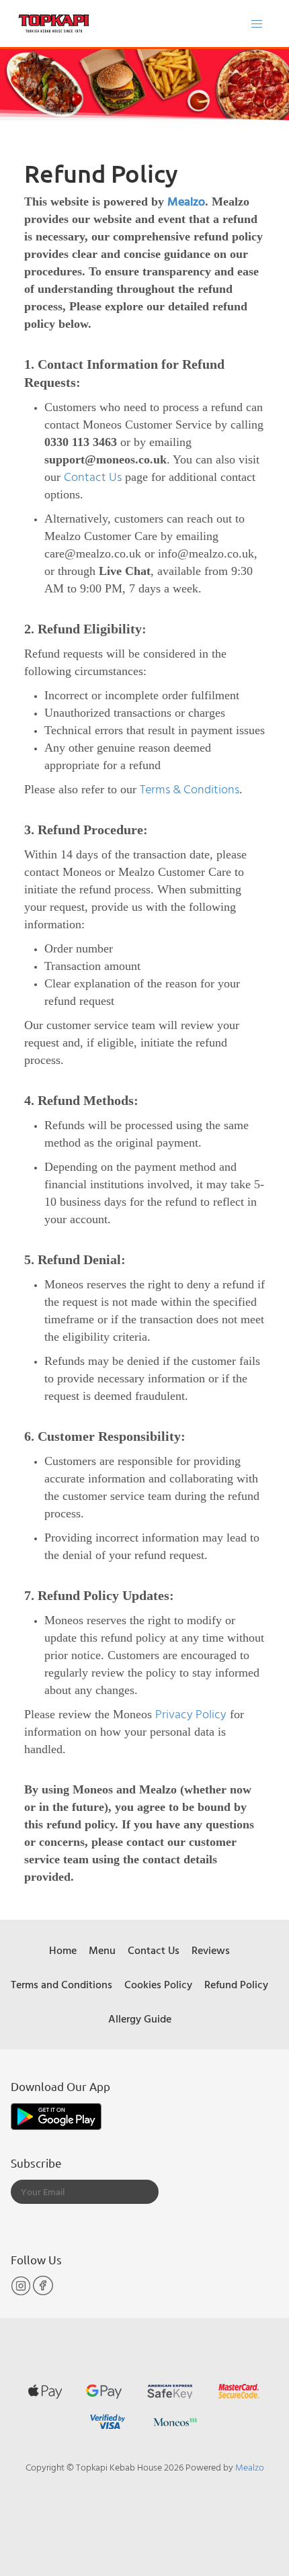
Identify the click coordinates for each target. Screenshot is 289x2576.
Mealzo (186, 201)
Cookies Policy (158, 1984)
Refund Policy (236, 1984)
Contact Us (93, 477)
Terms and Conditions (61, 1984)
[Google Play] (56, 2115)
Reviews (211, 1950)
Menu (102, 1950)
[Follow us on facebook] (43, 2292)
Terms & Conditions (190, 789)
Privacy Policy (191, 1714)
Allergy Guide (140, 2018)
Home (63, 1950)
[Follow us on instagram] (22, 2292)
